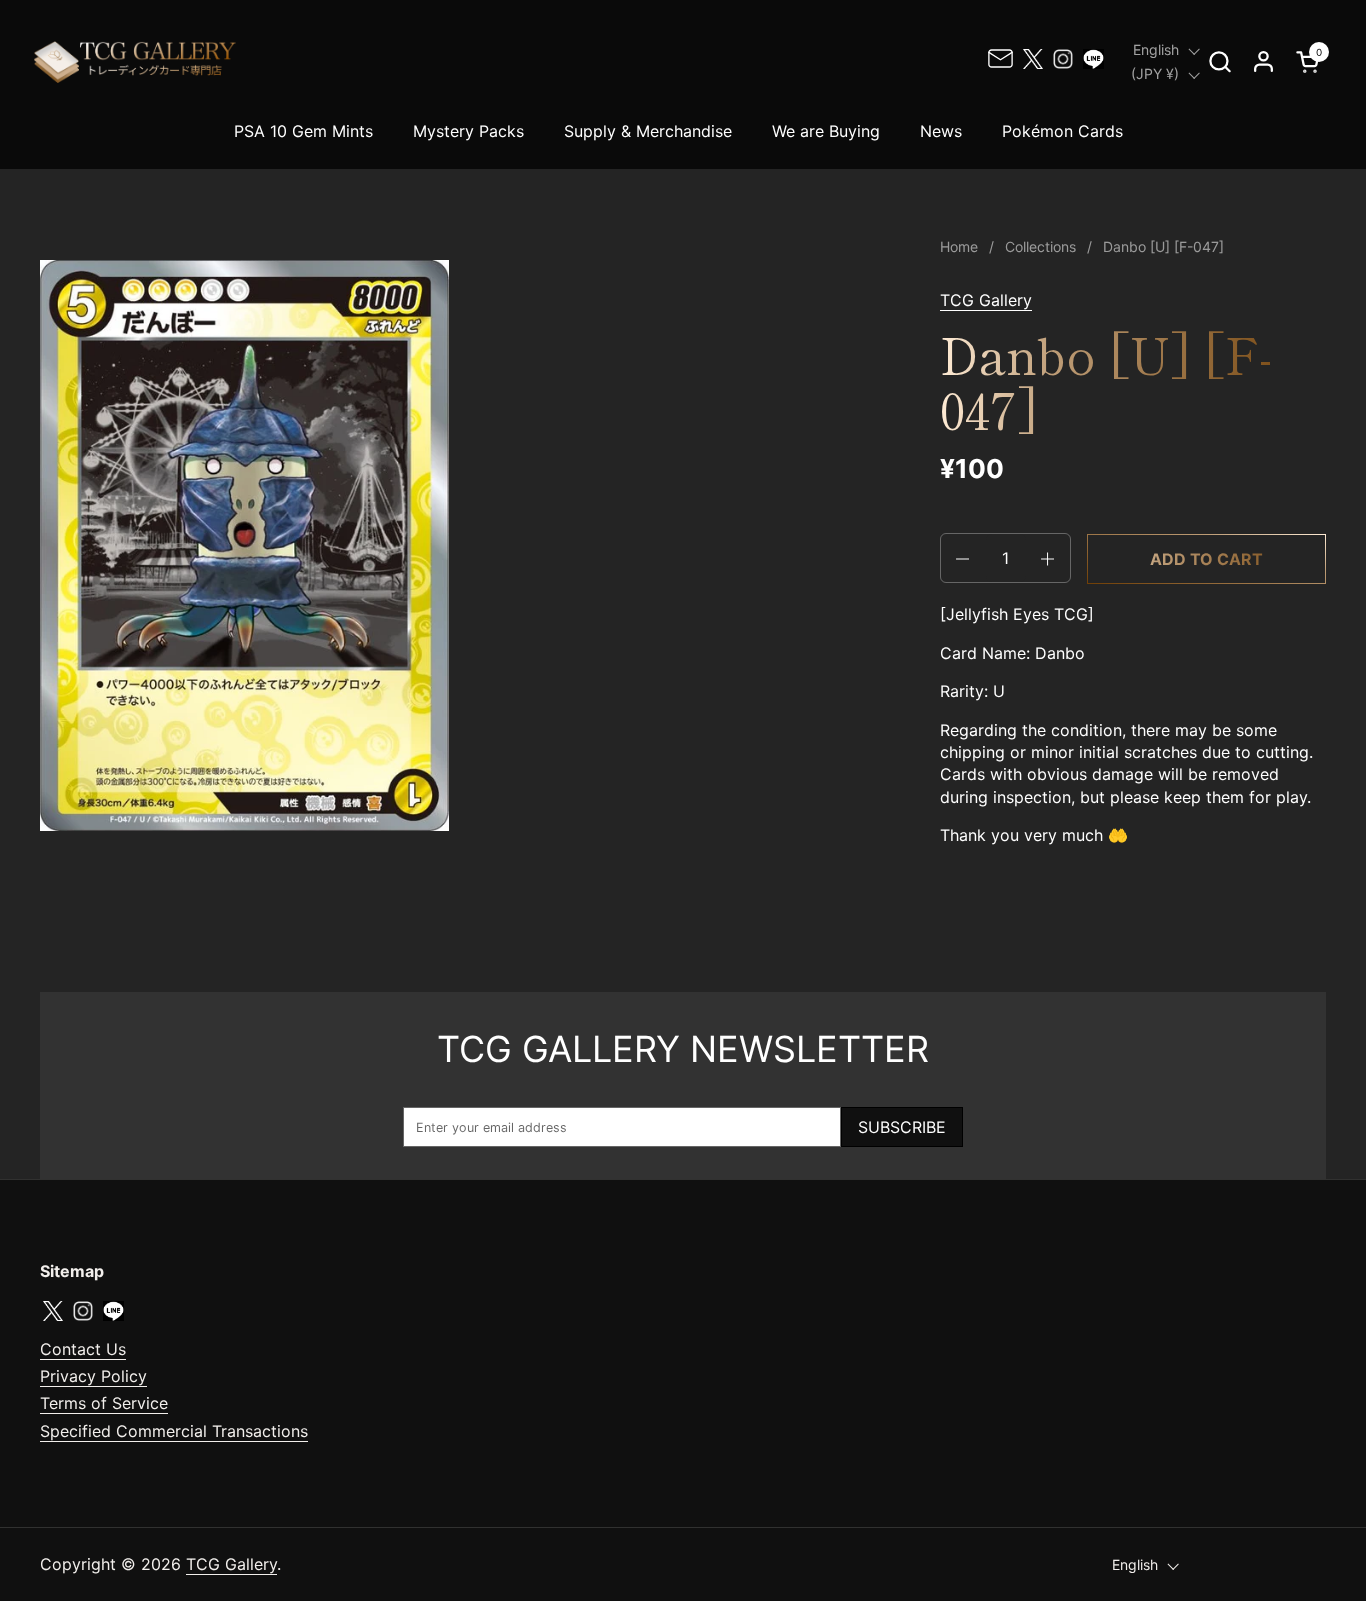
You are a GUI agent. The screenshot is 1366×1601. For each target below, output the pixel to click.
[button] (1219, 61)
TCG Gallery (986, 300)
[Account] (1263, 61)
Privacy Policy (93, 1376)
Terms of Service (104, 1403)
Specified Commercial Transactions (174, 1431)
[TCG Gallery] (137, 61)
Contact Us (83, 1349)
